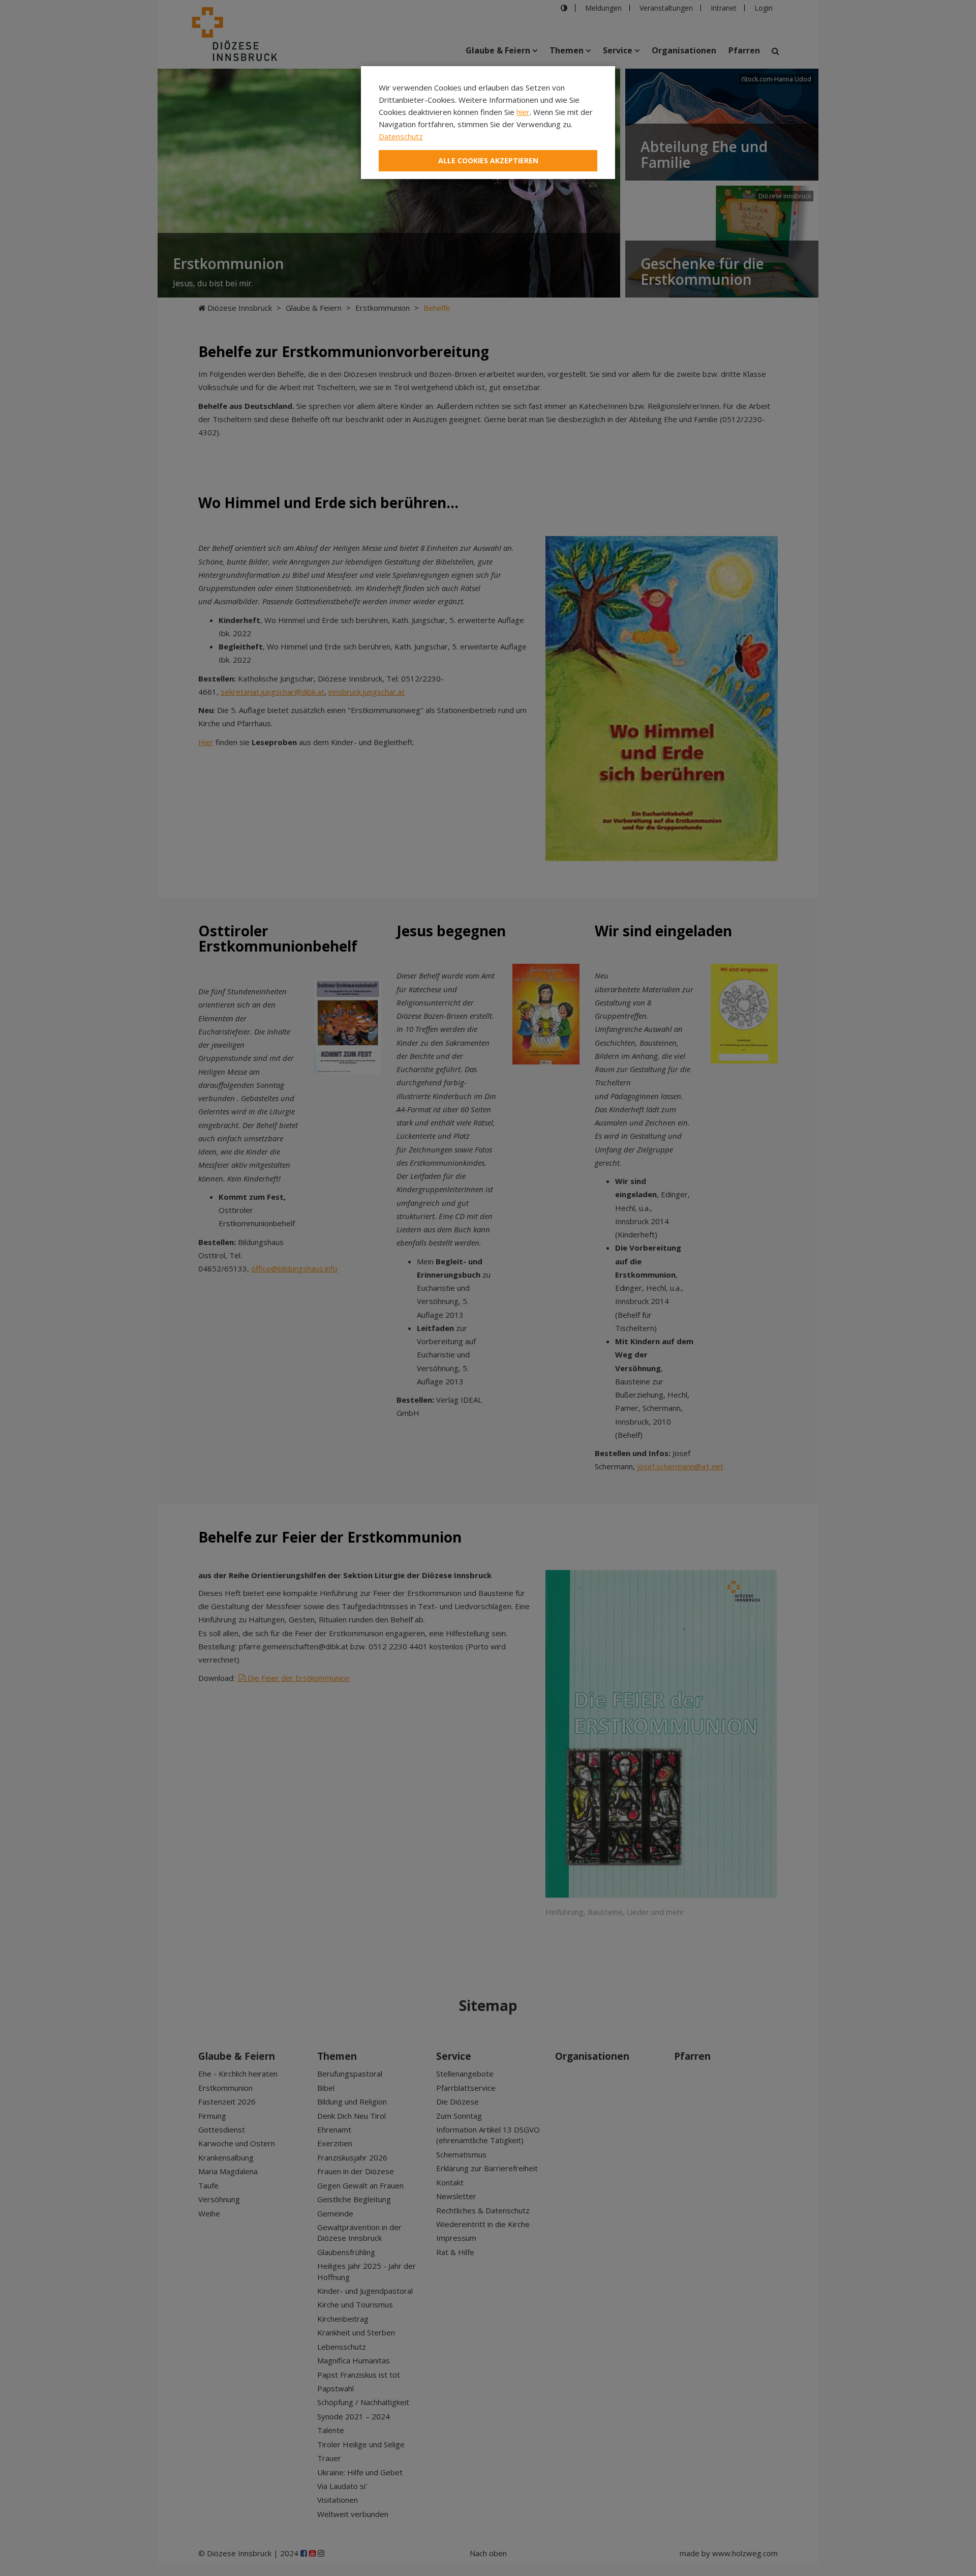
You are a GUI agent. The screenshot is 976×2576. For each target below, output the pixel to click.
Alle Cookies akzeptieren (488, 160)
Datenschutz (401, 136)
